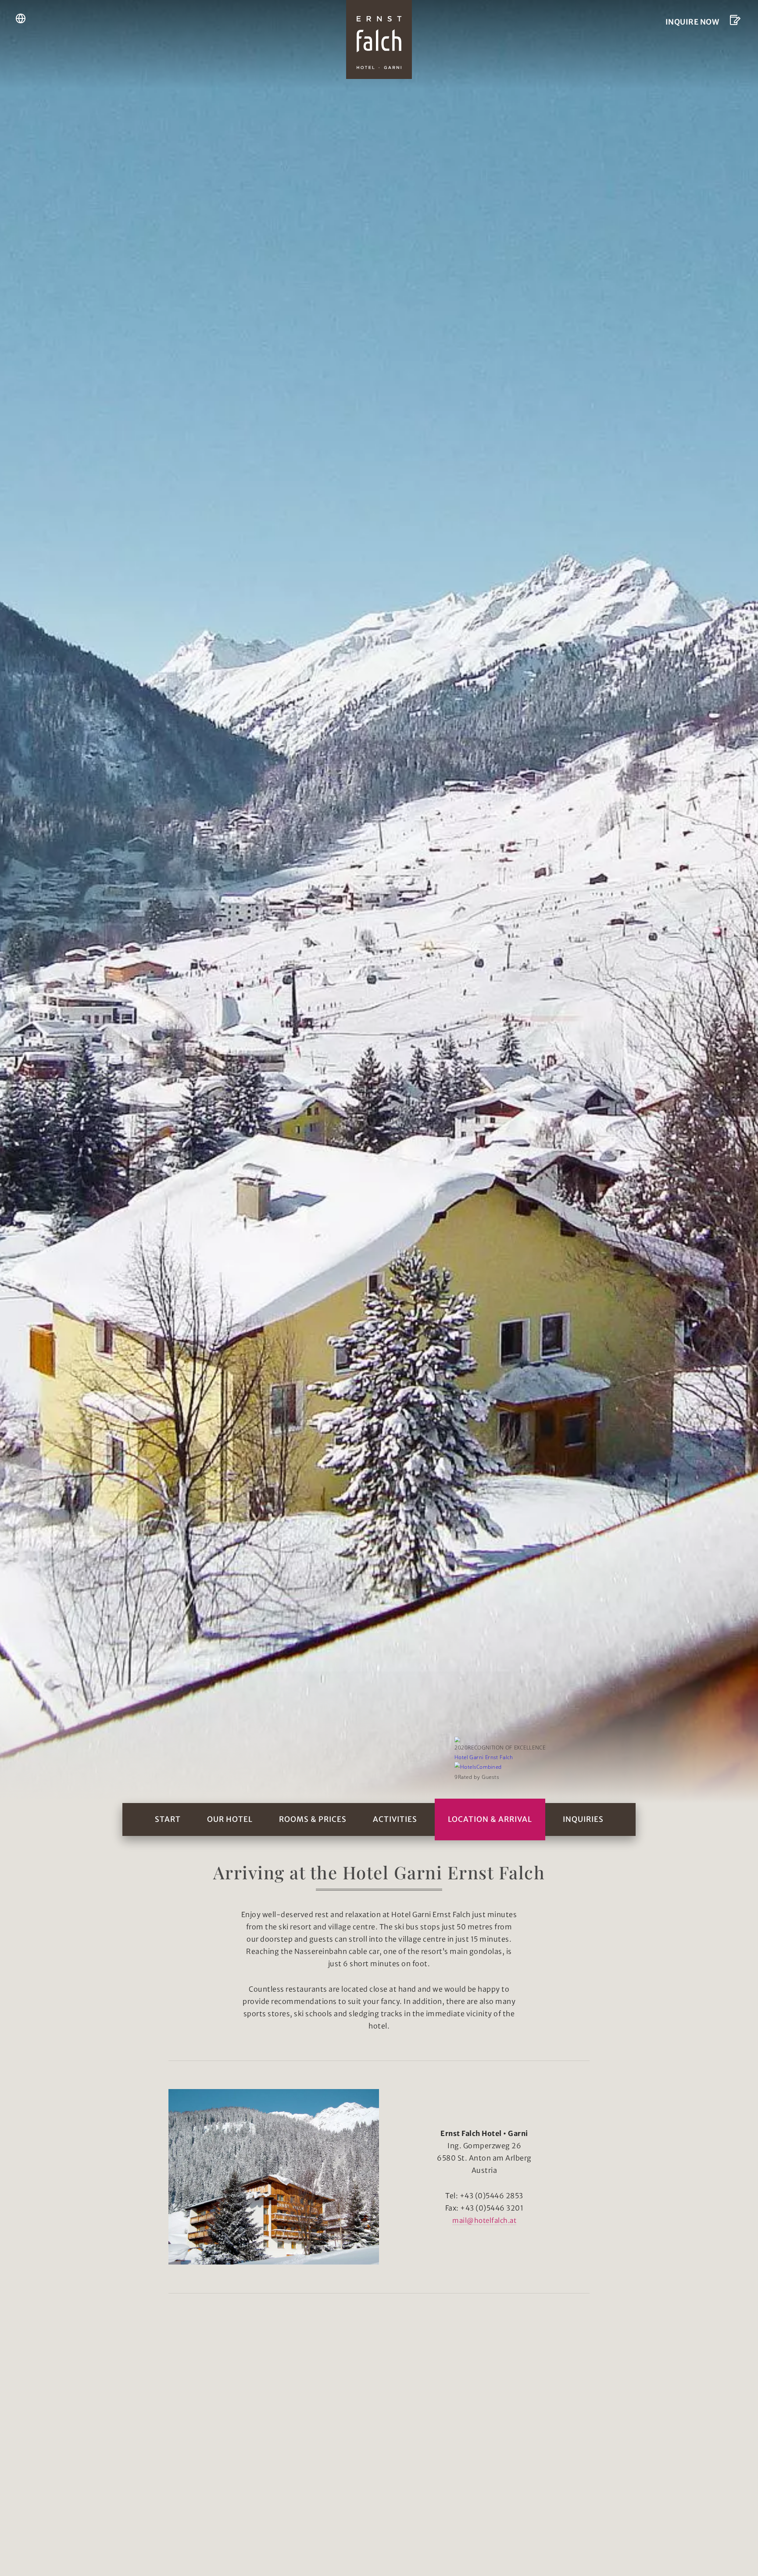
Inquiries (583, 1819)
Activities (395, 1819)
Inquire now (692, 22)
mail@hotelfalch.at (484, 2220)
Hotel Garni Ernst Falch (483, 1757)
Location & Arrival (490, 1819)
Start (168, 1819)
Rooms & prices (313, 1819)
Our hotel (230, 1819)
